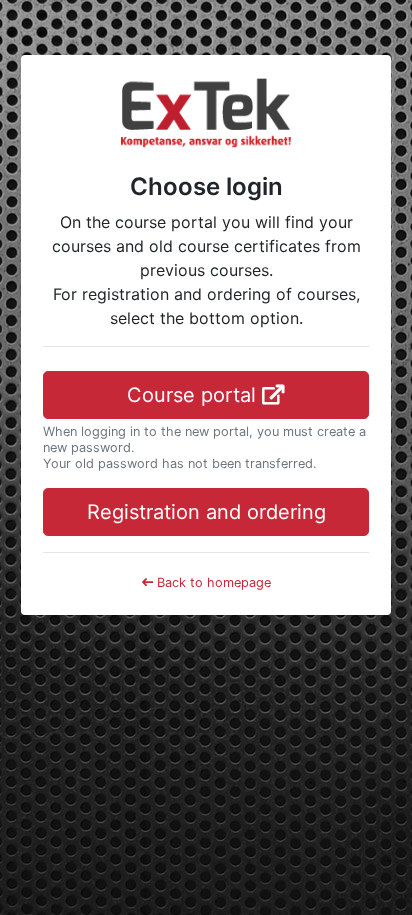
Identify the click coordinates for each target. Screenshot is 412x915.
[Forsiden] (206, 111)
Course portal (194, 395)
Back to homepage (212, 582)
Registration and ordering (206, 512)
